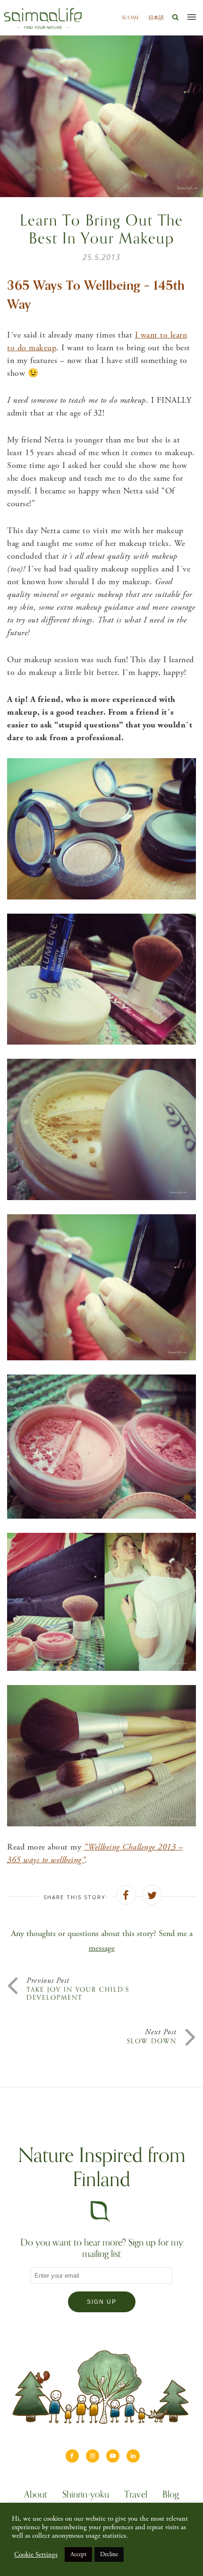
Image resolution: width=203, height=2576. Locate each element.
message (102, 1948)
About (36, 2496)
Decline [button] (109, 2554)
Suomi (130, 17)
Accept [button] (78, 2554)
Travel (136, 2496)
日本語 (156, 17)
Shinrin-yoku (86, 2496)
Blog (171, 2496)
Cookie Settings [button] (36, 2555)
